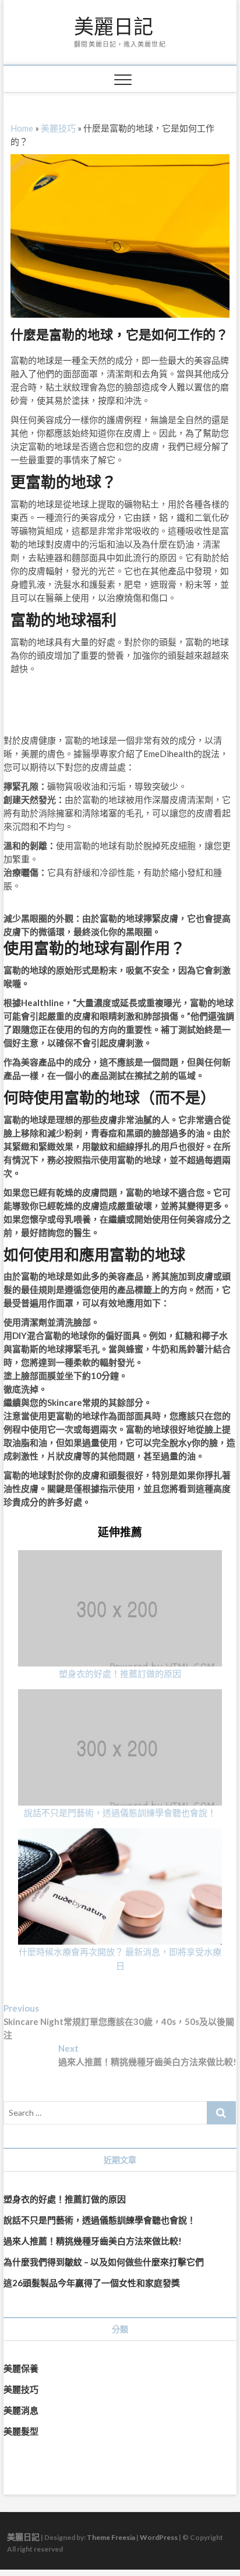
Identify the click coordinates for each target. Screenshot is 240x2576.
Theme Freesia (111, 2537)
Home (22, 128)
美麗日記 (114, 27)
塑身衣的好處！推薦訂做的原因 (120, 1673)
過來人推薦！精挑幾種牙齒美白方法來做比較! (93, 2241)
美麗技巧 (58, 128)
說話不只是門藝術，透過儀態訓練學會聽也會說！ (120, 1813)
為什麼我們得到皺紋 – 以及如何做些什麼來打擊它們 (104, 2262)
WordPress (159, 2537)
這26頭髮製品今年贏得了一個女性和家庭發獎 (92, 2283)
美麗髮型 (21, 2431)
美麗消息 (21, 2410)
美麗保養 (21, 2368)
